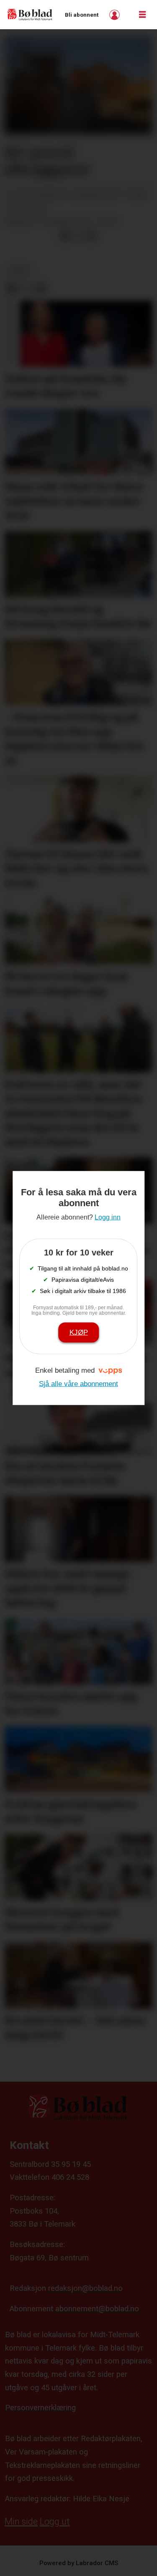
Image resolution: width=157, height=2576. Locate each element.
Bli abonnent (82, 15)
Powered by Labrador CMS (79, 2563)
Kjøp (79, 1332)
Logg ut (55, 2522)
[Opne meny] (142, 15)
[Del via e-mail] (91, 236)
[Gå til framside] (30, 14)
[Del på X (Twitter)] (78, 236)
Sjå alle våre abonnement (78, 1383)
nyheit (19, 270)
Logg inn (116, 15)
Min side (21, 2522)
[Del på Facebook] (65, 236)
